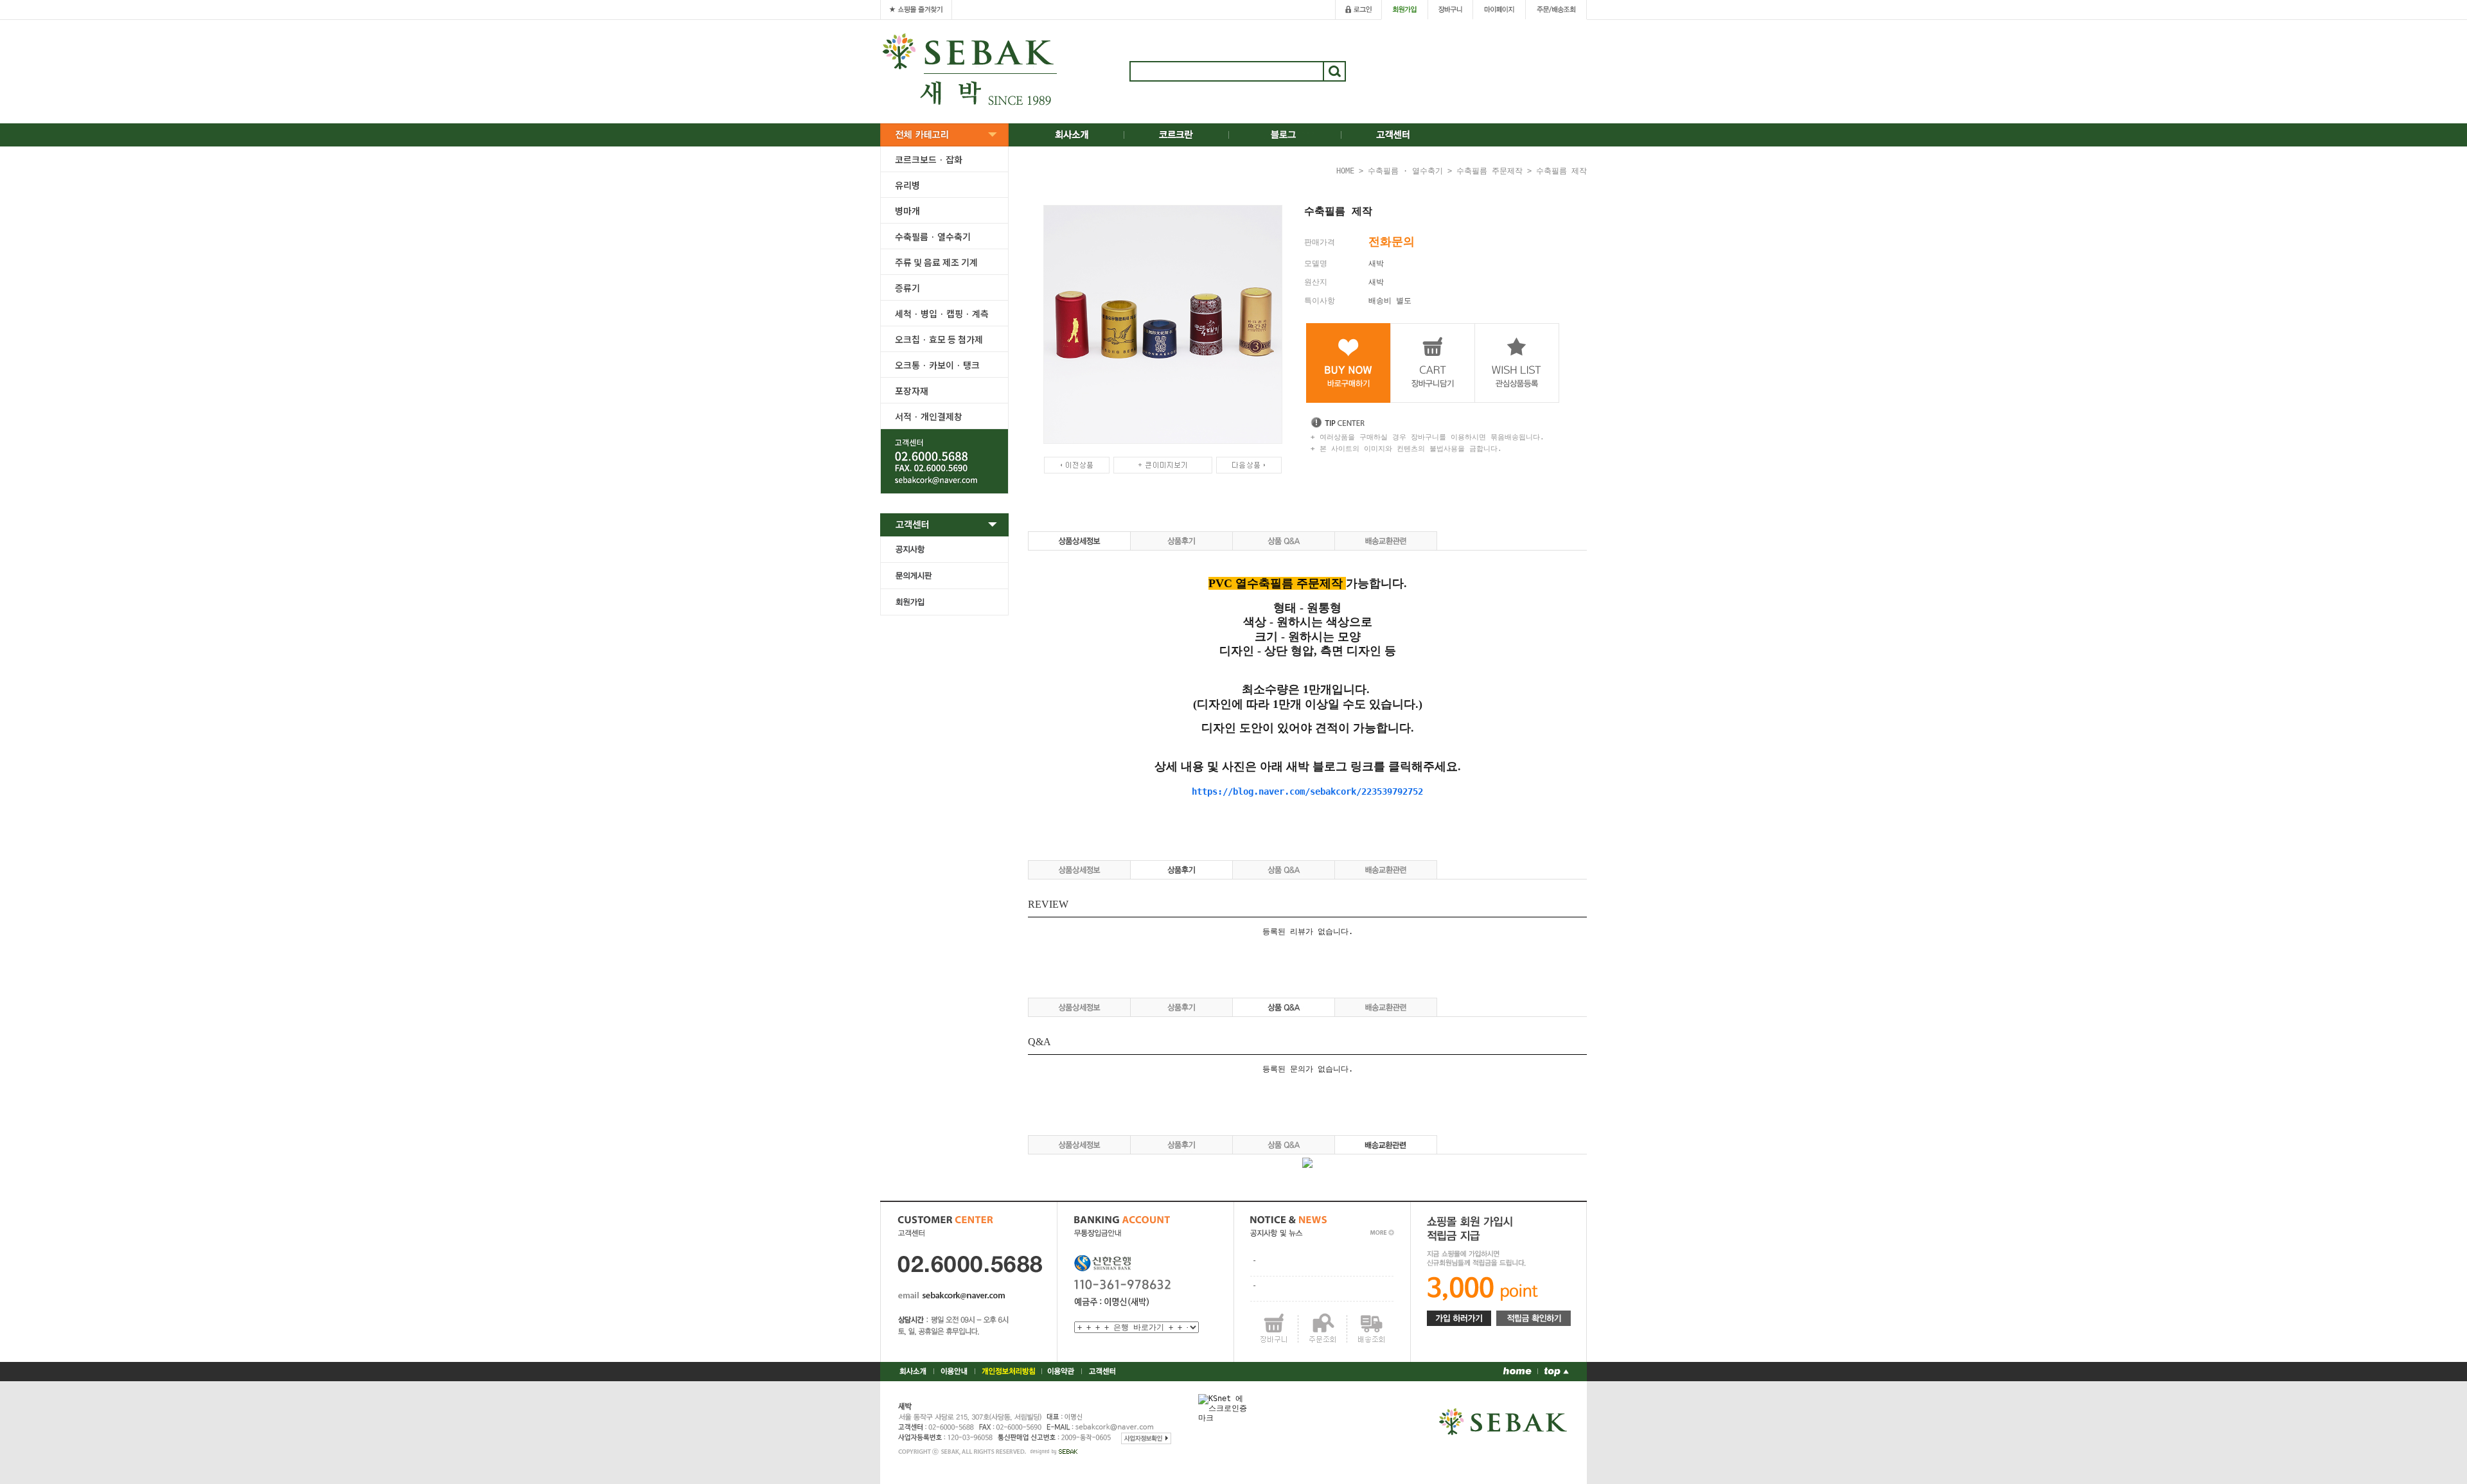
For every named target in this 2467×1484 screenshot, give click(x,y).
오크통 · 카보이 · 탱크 (937, 365)
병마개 (907, 211)
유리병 (907, 185)
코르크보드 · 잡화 (929, 159)
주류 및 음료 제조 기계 (936, 262)
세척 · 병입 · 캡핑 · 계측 (942, 314)
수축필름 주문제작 (1490, 171)
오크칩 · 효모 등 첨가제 (939, 339)
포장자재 (912, 391)
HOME (1345, 171)
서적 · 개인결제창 (929, 416)
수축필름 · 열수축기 (933, 236)
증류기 (907, 288)
